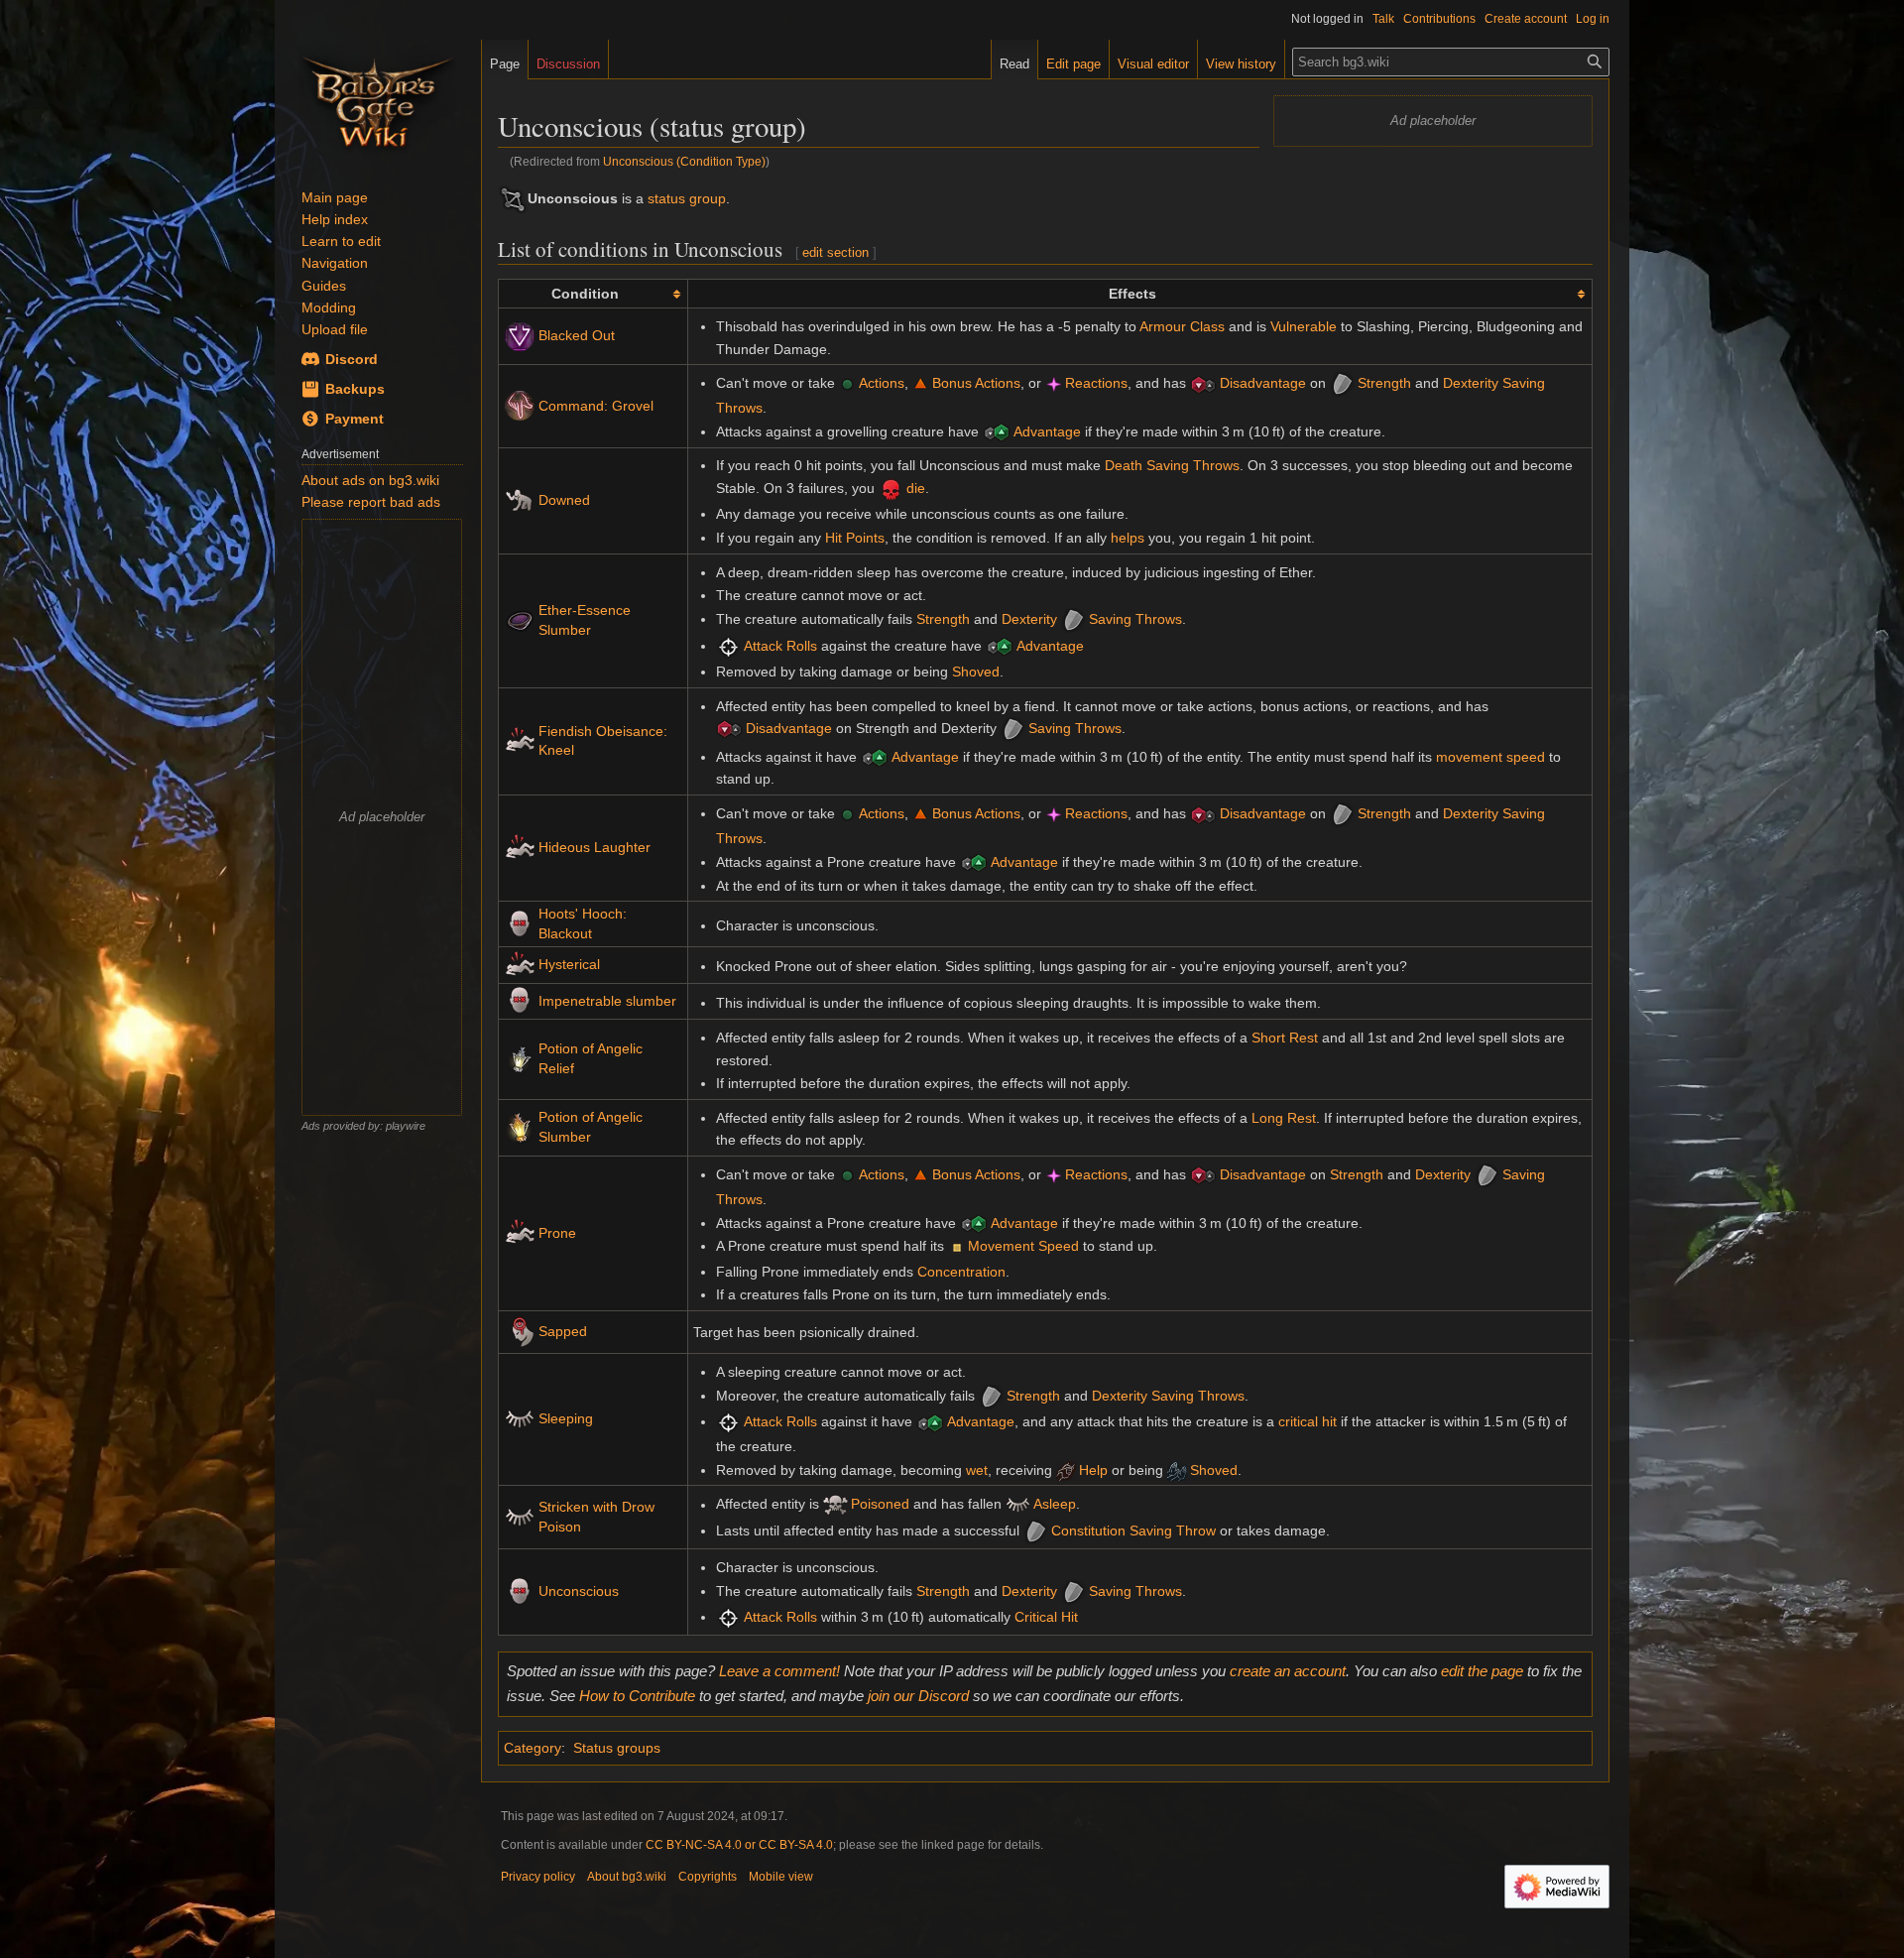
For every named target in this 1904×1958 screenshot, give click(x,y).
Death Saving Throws (1172, 465)
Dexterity (1471, 383)
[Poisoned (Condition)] (835, 1505)
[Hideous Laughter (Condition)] (520, 847)
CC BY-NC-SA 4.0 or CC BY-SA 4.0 (739, 1845)
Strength (1384, 383)
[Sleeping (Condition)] (520, 1418)
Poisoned (880, 1505)
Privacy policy (538, 1877)
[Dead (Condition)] (891, 488)
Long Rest (1284, 1118)
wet (977, 1470)
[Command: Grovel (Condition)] (520, 405)
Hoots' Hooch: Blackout (583, 923)
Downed (564, 500)
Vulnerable (1304, 326)
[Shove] (1177, 1470)
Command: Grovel (596, 406)
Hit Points (855, 538)
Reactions (1096, 383)
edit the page (1482, 1671)
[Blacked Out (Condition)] (520, 335)
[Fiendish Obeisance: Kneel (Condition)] (520, 740)
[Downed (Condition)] (520, 499)
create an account (1288, 1671)
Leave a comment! (779, 1671)
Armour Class (1182, 326)
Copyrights (708, 1877)
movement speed (1490, 757)
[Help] (1066, 1470)
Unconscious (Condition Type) (684, 161)
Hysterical (569, 964)
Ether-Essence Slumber (585, 620)
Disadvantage (1263, 383)
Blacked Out (577, 335)
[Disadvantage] (1203, 383)
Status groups (617, 1748)
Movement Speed (1023, 1246)
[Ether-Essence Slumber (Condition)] (520, 619)
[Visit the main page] (378, 99)
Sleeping (566, 1418)
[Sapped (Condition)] (520, 1331)
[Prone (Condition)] (520, 1232)
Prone (557, 1233)
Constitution (1088, 1530)
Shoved (976, 672)
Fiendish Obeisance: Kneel (603, 741)
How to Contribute (637, 1696)
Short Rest (1285, 1038)
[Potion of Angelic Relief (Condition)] (520, 1058)
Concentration (961, 1272)
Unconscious (579, 1591)
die (916, 488)
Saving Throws (1135, 619)
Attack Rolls (780, 646)
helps (1128, 538)
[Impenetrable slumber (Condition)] (520, 1000)
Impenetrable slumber (607, 1001)
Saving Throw (1173, 1530)
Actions (882, 383)
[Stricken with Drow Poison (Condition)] (520, 1516)
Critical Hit (1046, 1617)
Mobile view (781, 1877)
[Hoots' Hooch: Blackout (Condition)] (520, 922)
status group (687, 198)
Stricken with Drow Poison (596, 1517)
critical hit (1308, 1421)
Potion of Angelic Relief (591, 1058)
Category (533, 1748)
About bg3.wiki (627, 1877)
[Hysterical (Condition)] (520, 963)
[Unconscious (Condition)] (520, 1591)
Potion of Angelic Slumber (591, 1127)
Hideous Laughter (595, 847)
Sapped (563, 1331)
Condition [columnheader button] (585, 294)
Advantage (1047, 431)
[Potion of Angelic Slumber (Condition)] (520, 1127)
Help (1093, 1470)
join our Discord (918, 1696)
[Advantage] (997, 431)
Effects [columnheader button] (1132, 294)
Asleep (1055, 1505)
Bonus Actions (976, 383)
